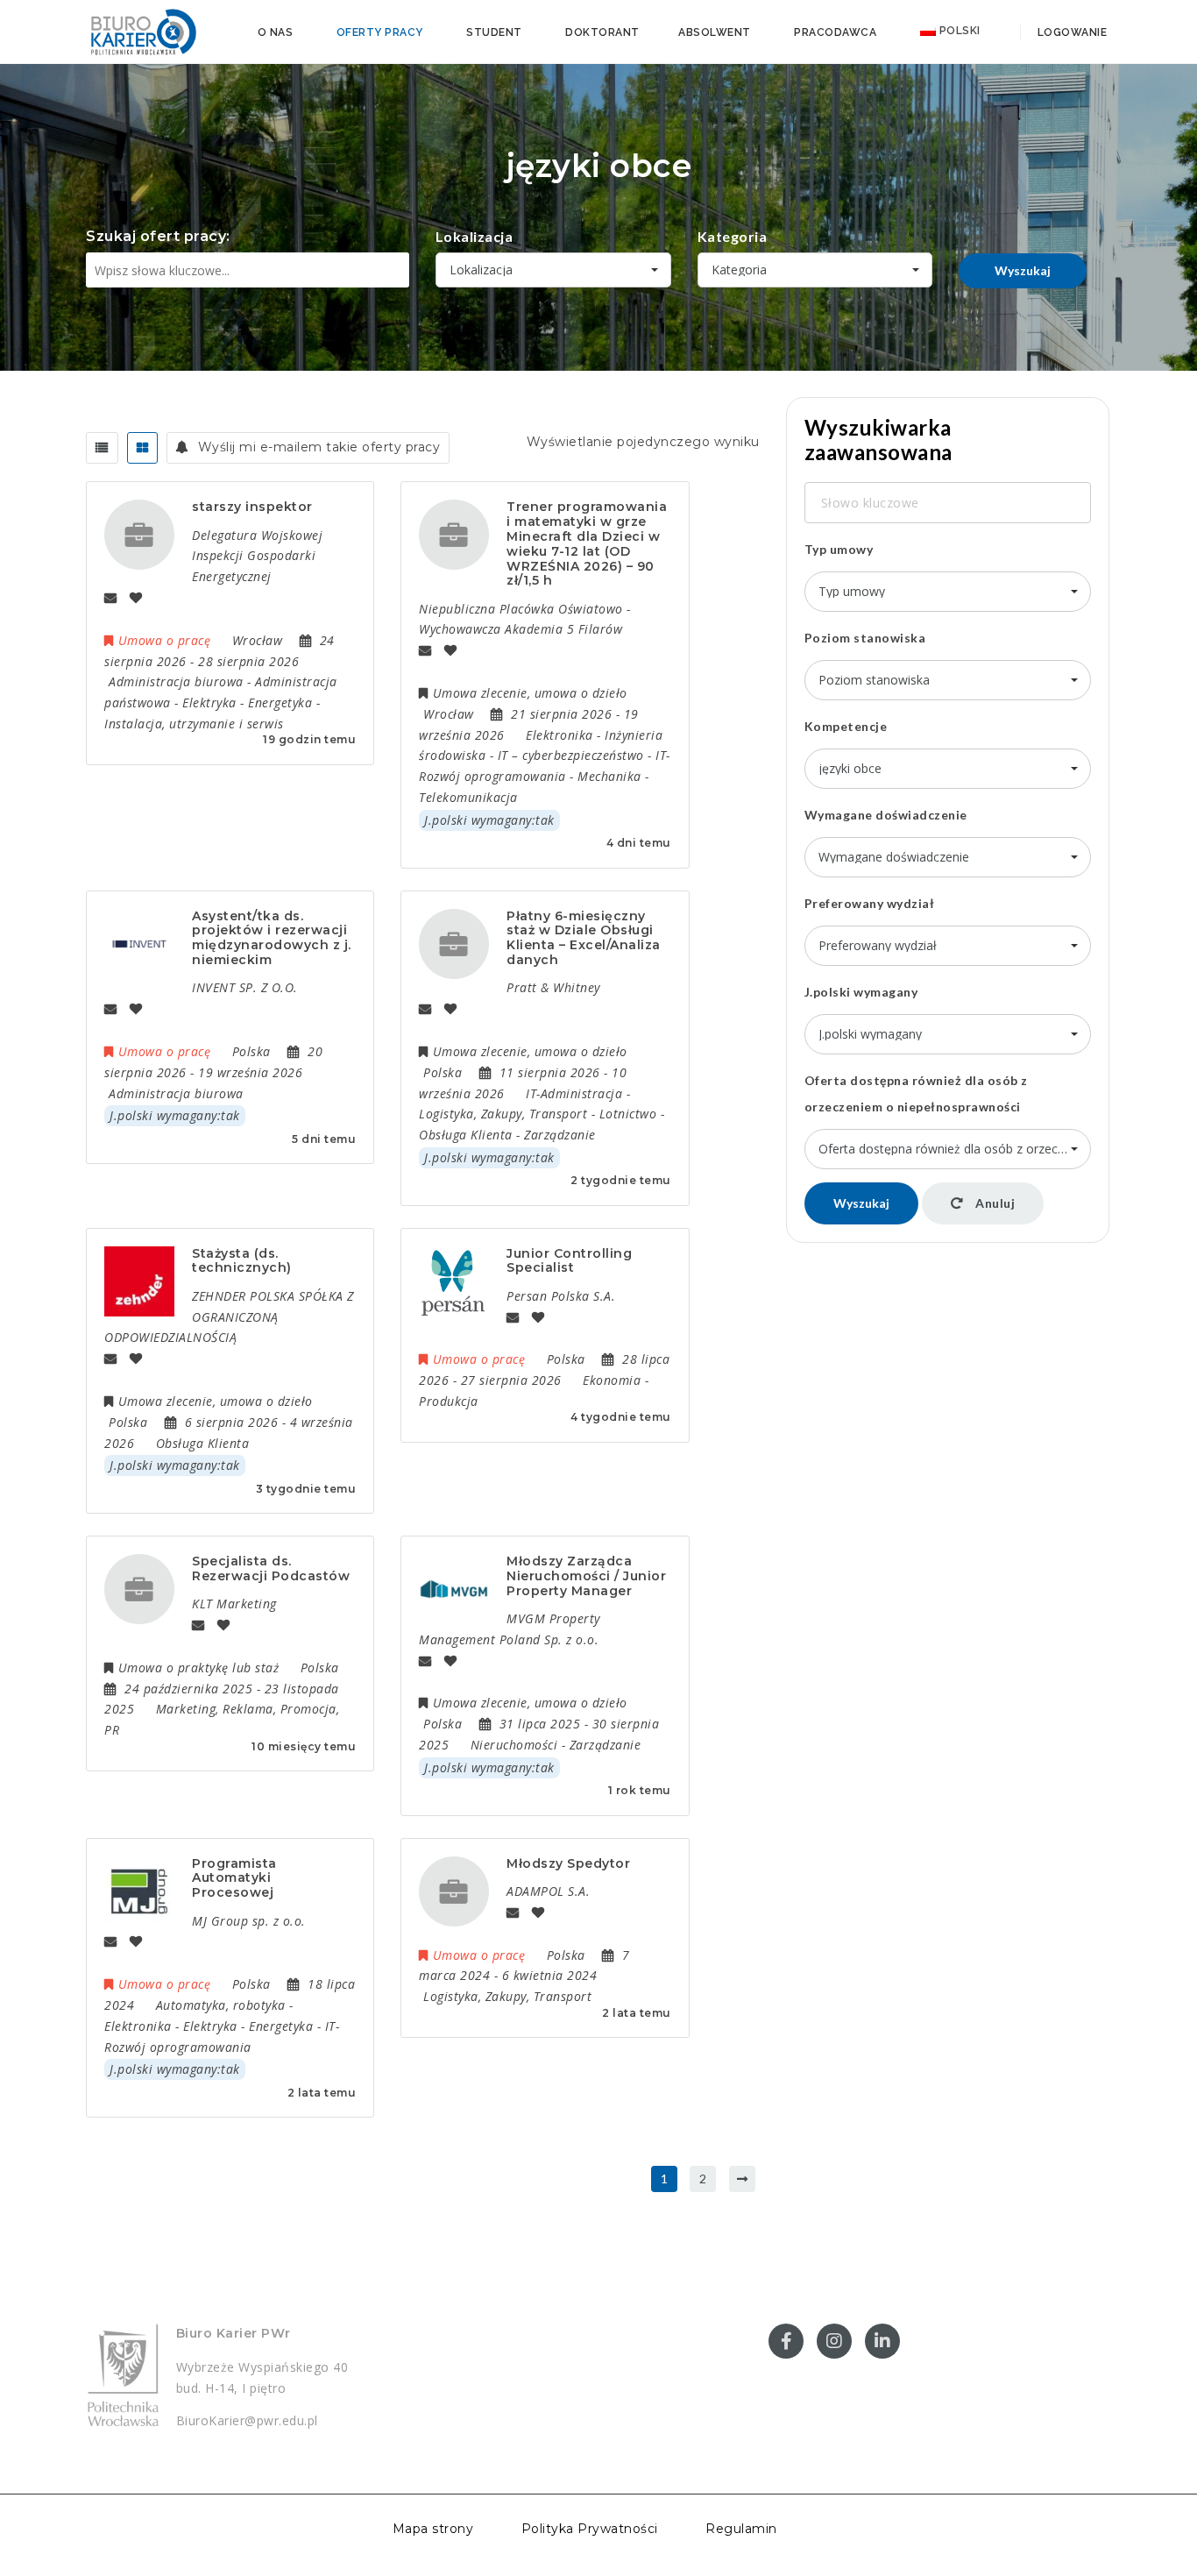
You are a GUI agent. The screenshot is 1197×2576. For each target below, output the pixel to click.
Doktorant (602, 32)
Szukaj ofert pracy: (158, 236)
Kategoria (733, 236)
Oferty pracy (380, 32)
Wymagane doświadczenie (886, 815)
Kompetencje (846, 726)
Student (494, 32)
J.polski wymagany (861, 992)
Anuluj (994, 1203)
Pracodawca (835, 32)
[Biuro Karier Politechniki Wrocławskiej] (143, 31)
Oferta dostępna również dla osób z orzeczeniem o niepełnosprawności (916, 1093)
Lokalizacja (475, 236)
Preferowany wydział (870, 903)
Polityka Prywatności (590, 2529)
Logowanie (1070, 32)
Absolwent (715, 32)
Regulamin (741, 2529)
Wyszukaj (1023, 270)
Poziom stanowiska (865, 638)
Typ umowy (839, 549)
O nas (276, 32)
